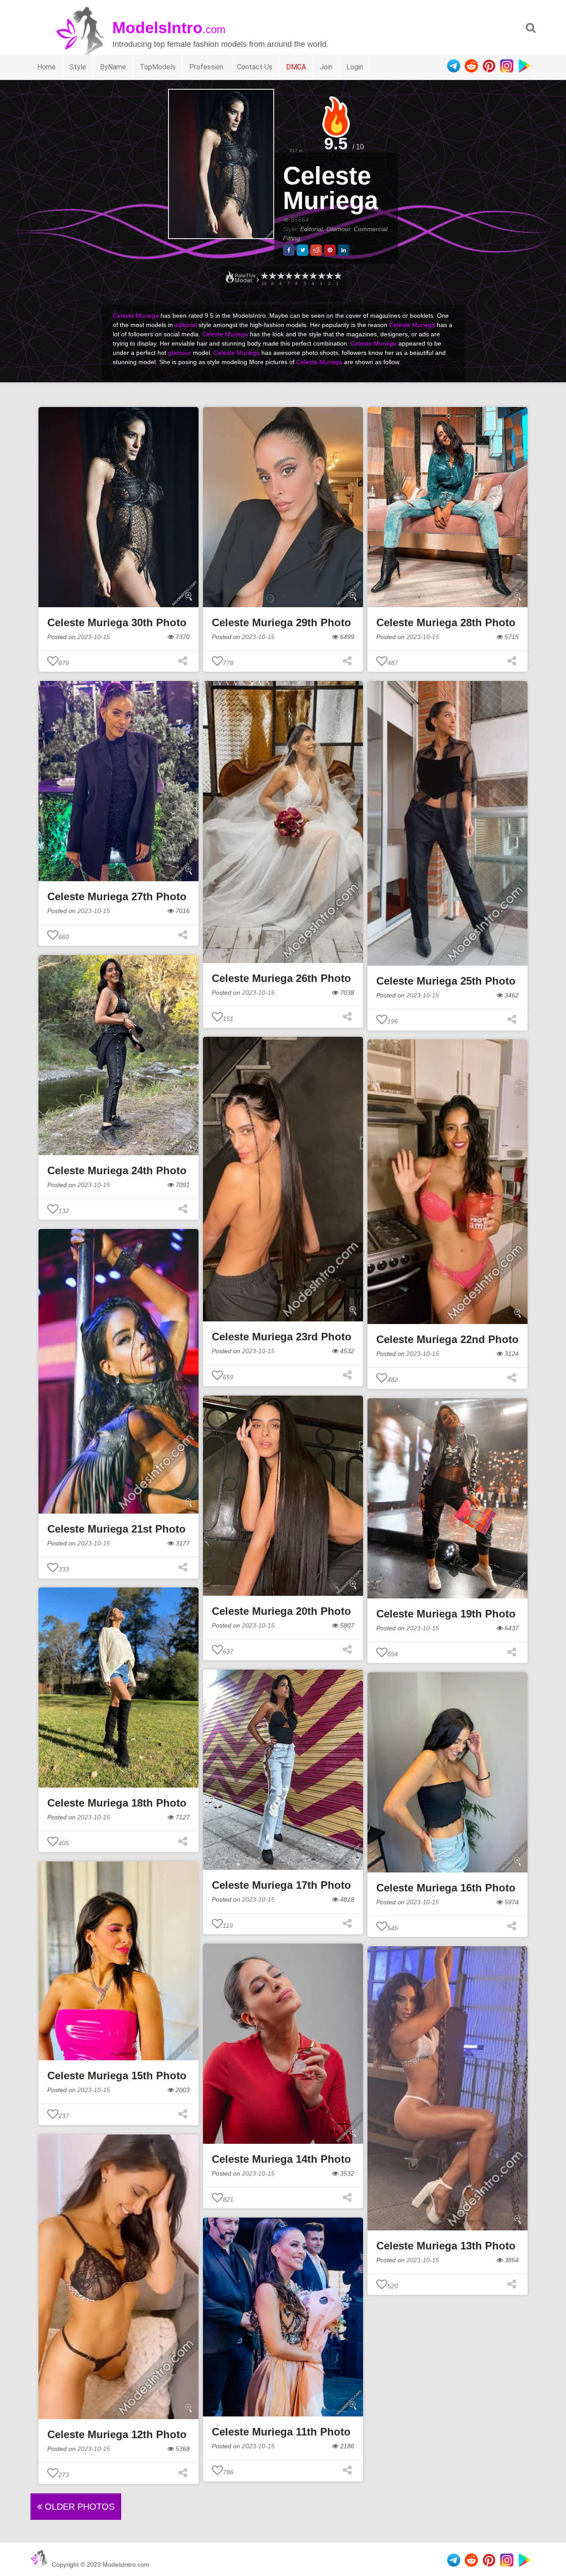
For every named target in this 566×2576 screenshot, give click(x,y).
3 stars (321, 276)
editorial (186, 325)
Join (326, 67)
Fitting (292, 238)
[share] (289, 250)
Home (46, 67)
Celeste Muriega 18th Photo (117, 1803)
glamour (180, 353)
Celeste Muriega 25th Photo (446, 981)
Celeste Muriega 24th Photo (117, 1170)
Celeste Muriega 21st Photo (117, 1529)
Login (355, 67)
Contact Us (255, 67)
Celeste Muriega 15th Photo (117, 2076)
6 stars (297, 276)
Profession (206, 67)
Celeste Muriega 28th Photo (446, 622)
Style (78, 67)
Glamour (338, 229)
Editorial (312, 229)
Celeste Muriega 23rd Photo (282, 1337)
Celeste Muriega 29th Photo (281, 622)
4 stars (313, 276)
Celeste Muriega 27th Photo (117, 896)
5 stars (305, 276)
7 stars (288, 276)
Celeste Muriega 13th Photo (446, 2246)
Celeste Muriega (331, 188)
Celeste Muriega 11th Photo (281, 2432)
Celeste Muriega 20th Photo (281, 1611)
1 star (337, 276)
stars (264, 276)
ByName (113, 67)
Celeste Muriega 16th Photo (446, 1888)
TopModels (158, 67)
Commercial (371, 229)
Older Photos (78, 2507)
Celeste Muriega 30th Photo (117, 622)
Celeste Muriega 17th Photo (281, 1885)
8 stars (280, 276)
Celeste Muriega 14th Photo (281, 2159)
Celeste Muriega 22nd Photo (447, 1339)
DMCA (296, 67)
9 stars (272, 276)
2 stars (329, 276)
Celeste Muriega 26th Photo (281, 978)
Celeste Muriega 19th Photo (446, 1614)
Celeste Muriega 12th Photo (117, 2434)
